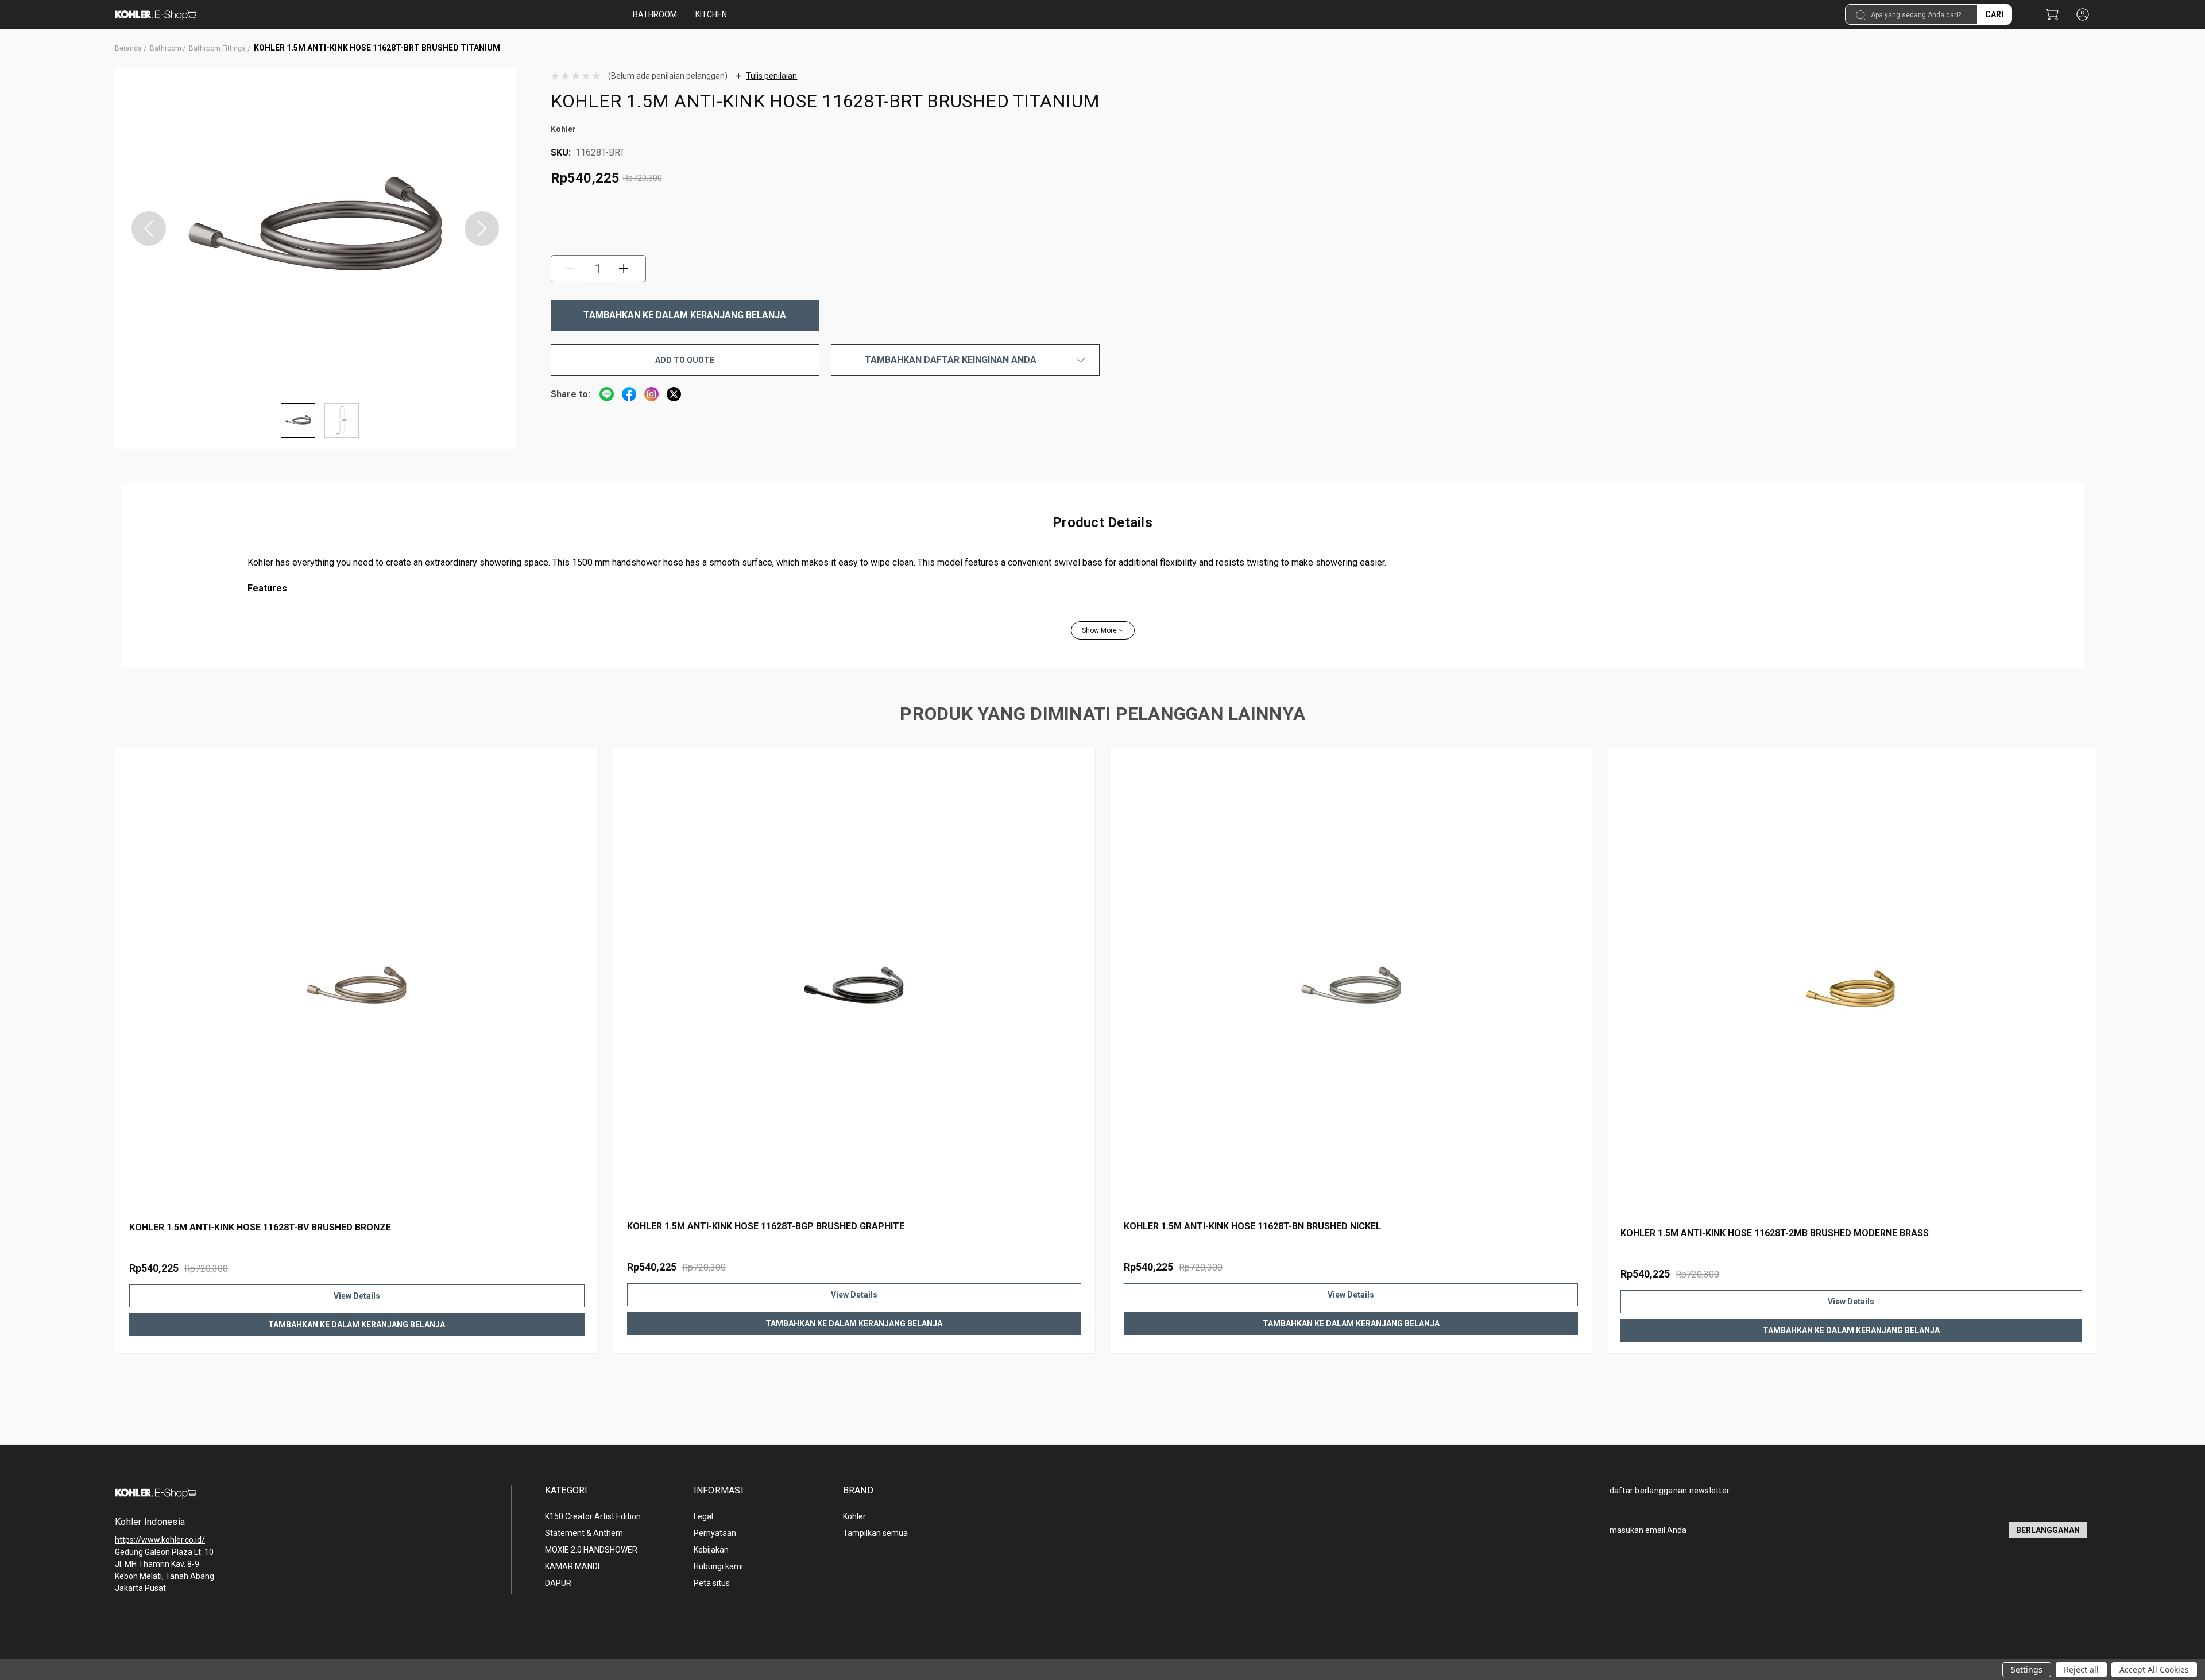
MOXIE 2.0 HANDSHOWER (591, 1550)
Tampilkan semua (875, 1533)
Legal (703, 1516)
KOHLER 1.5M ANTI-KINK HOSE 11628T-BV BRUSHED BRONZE (260, 1227)
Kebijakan (711, 1550)
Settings (2027, 1669)
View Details (357, 1296)
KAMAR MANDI (572, 1566)
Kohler (854, 1516)
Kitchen (711, 14)
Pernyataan (715, 1533)
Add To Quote (685, 360)
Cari (1994, 14)
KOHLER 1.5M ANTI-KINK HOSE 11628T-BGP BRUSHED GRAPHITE (766, 1226)
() (2052, 15)
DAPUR (558, 1583)
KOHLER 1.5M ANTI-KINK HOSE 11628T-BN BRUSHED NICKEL (1252, 1226)
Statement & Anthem (584, 1533)
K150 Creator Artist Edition (593, 1516)
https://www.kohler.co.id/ (160, 1540)
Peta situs (712, 1583)
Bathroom (655, 14)
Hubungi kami (718, 1566)
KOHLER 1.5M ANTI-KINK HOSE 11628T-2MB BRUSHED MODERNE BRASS (1775, 1233)
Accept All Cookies (2154, 1669)
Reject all (2081, 1669)
